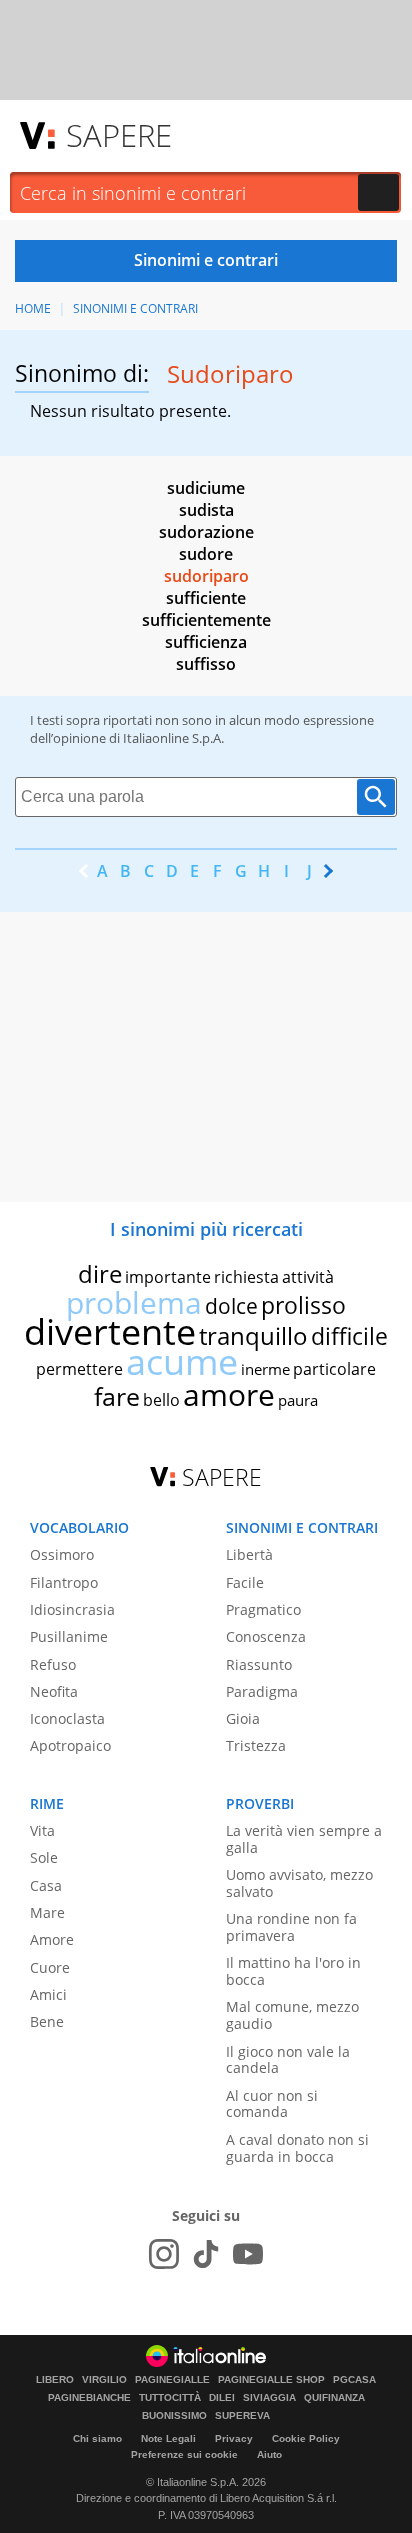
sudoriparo (206, 576)
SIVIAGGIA (269, 2398)
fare (117, 1396)
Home (33, 308)
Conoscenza (266, 1636)
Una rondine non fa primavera (291, 1927)
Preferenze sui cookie (184, 2454)
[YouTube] (248, 2254)
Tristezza (256, 1745)
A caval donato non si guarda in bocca (297, 2148)
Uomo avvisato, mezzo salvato (299, 1883)
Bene (47, 2021)
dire (100, 1273)
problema (134, 1302)
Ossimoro (62, 1554)
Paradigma (262, 1691)
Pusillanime (69, 1636)
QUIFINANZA (334, 2398)
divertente (110, 1331)
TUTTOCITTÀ (170, 2398)
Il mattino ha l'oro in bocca (293, 1971)
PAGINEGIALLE (172, 2380)
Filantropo (64, 1582)
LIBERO (55, 2380)
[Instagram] (164, 2254)
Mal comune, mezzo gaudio (292, 2015)
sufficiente (206, 598)
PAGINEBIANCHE (89, 2398)
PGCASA (354, 2380)
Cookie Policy (306, 2438)
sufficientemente (206, 620)
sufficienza (206, 642)
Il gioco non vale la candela (288, 2060)
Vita (42, 1830)
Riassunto (259, 1664)
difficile (349, 1336)
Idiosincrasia (72, 1609)
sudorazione (206, 532)
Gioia (243, 1718)
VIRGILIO (104, 2380)
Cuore (50, 1967)
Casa (46, 1885)
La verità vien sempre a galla (304, 1839)
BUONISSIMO (174, 2416)
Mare (47, 1912)
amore (229, 1394)
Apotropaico (70, 1745)
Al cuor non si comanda (272, 2104)
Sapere (119, 135)
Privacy (234, 2438)
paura (298, 1400)
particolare (334, 1369)
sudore (206, 554)
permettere (79, 1369)
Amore (52, 1939)
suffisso (206, 664)
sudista (206, 510)
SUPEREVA (242, 2416)
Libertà (249, 1554)
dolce (231, 1306)
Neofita (54, 1691)
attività (308, 1277)
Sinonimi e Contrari (135, 308)
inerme (265, 1369)
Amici (48, 1994)
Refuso (53, 1664)
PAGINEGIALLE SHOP (271, 2380)
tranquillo (253, 1335)
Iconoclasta (67, 1718)
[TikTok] (206, 2254)
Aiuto (269, 2454)
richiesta (246, 1277)
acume (182, 1361)
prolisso (303, 1305)
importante (168, 1277)
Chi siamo (97, 2438)
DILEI (222, 2398)
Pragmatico (263, 1609)
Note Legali (168, 2438)
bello (161, 1400)
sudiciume (206, 488)
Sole (44, 1857)
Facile (245, 1582)
